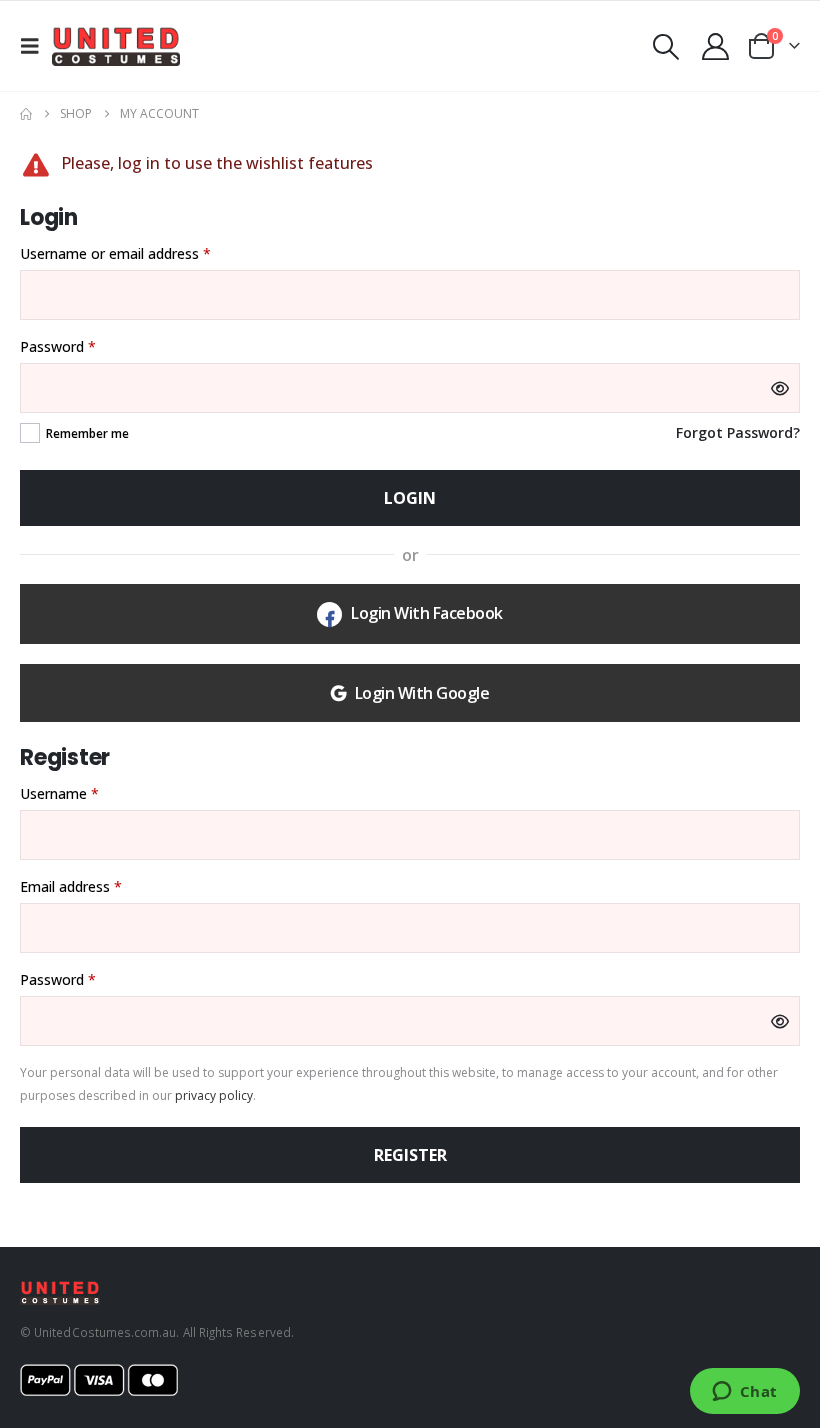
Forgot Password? (738, 432)
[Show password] (780, 388)
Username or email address (143, 253)
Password (86, 346)
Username (87, 793)
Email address (99, 886)
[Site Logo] (116, 46)
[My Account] (716, 46)
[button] (36, 46)
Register (410, 1155)
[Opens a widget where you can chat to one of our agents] (744, 1393)
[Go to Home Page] (26, 114)
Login (410, 498)
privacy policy (214, 1095)
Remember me (87, 433)
